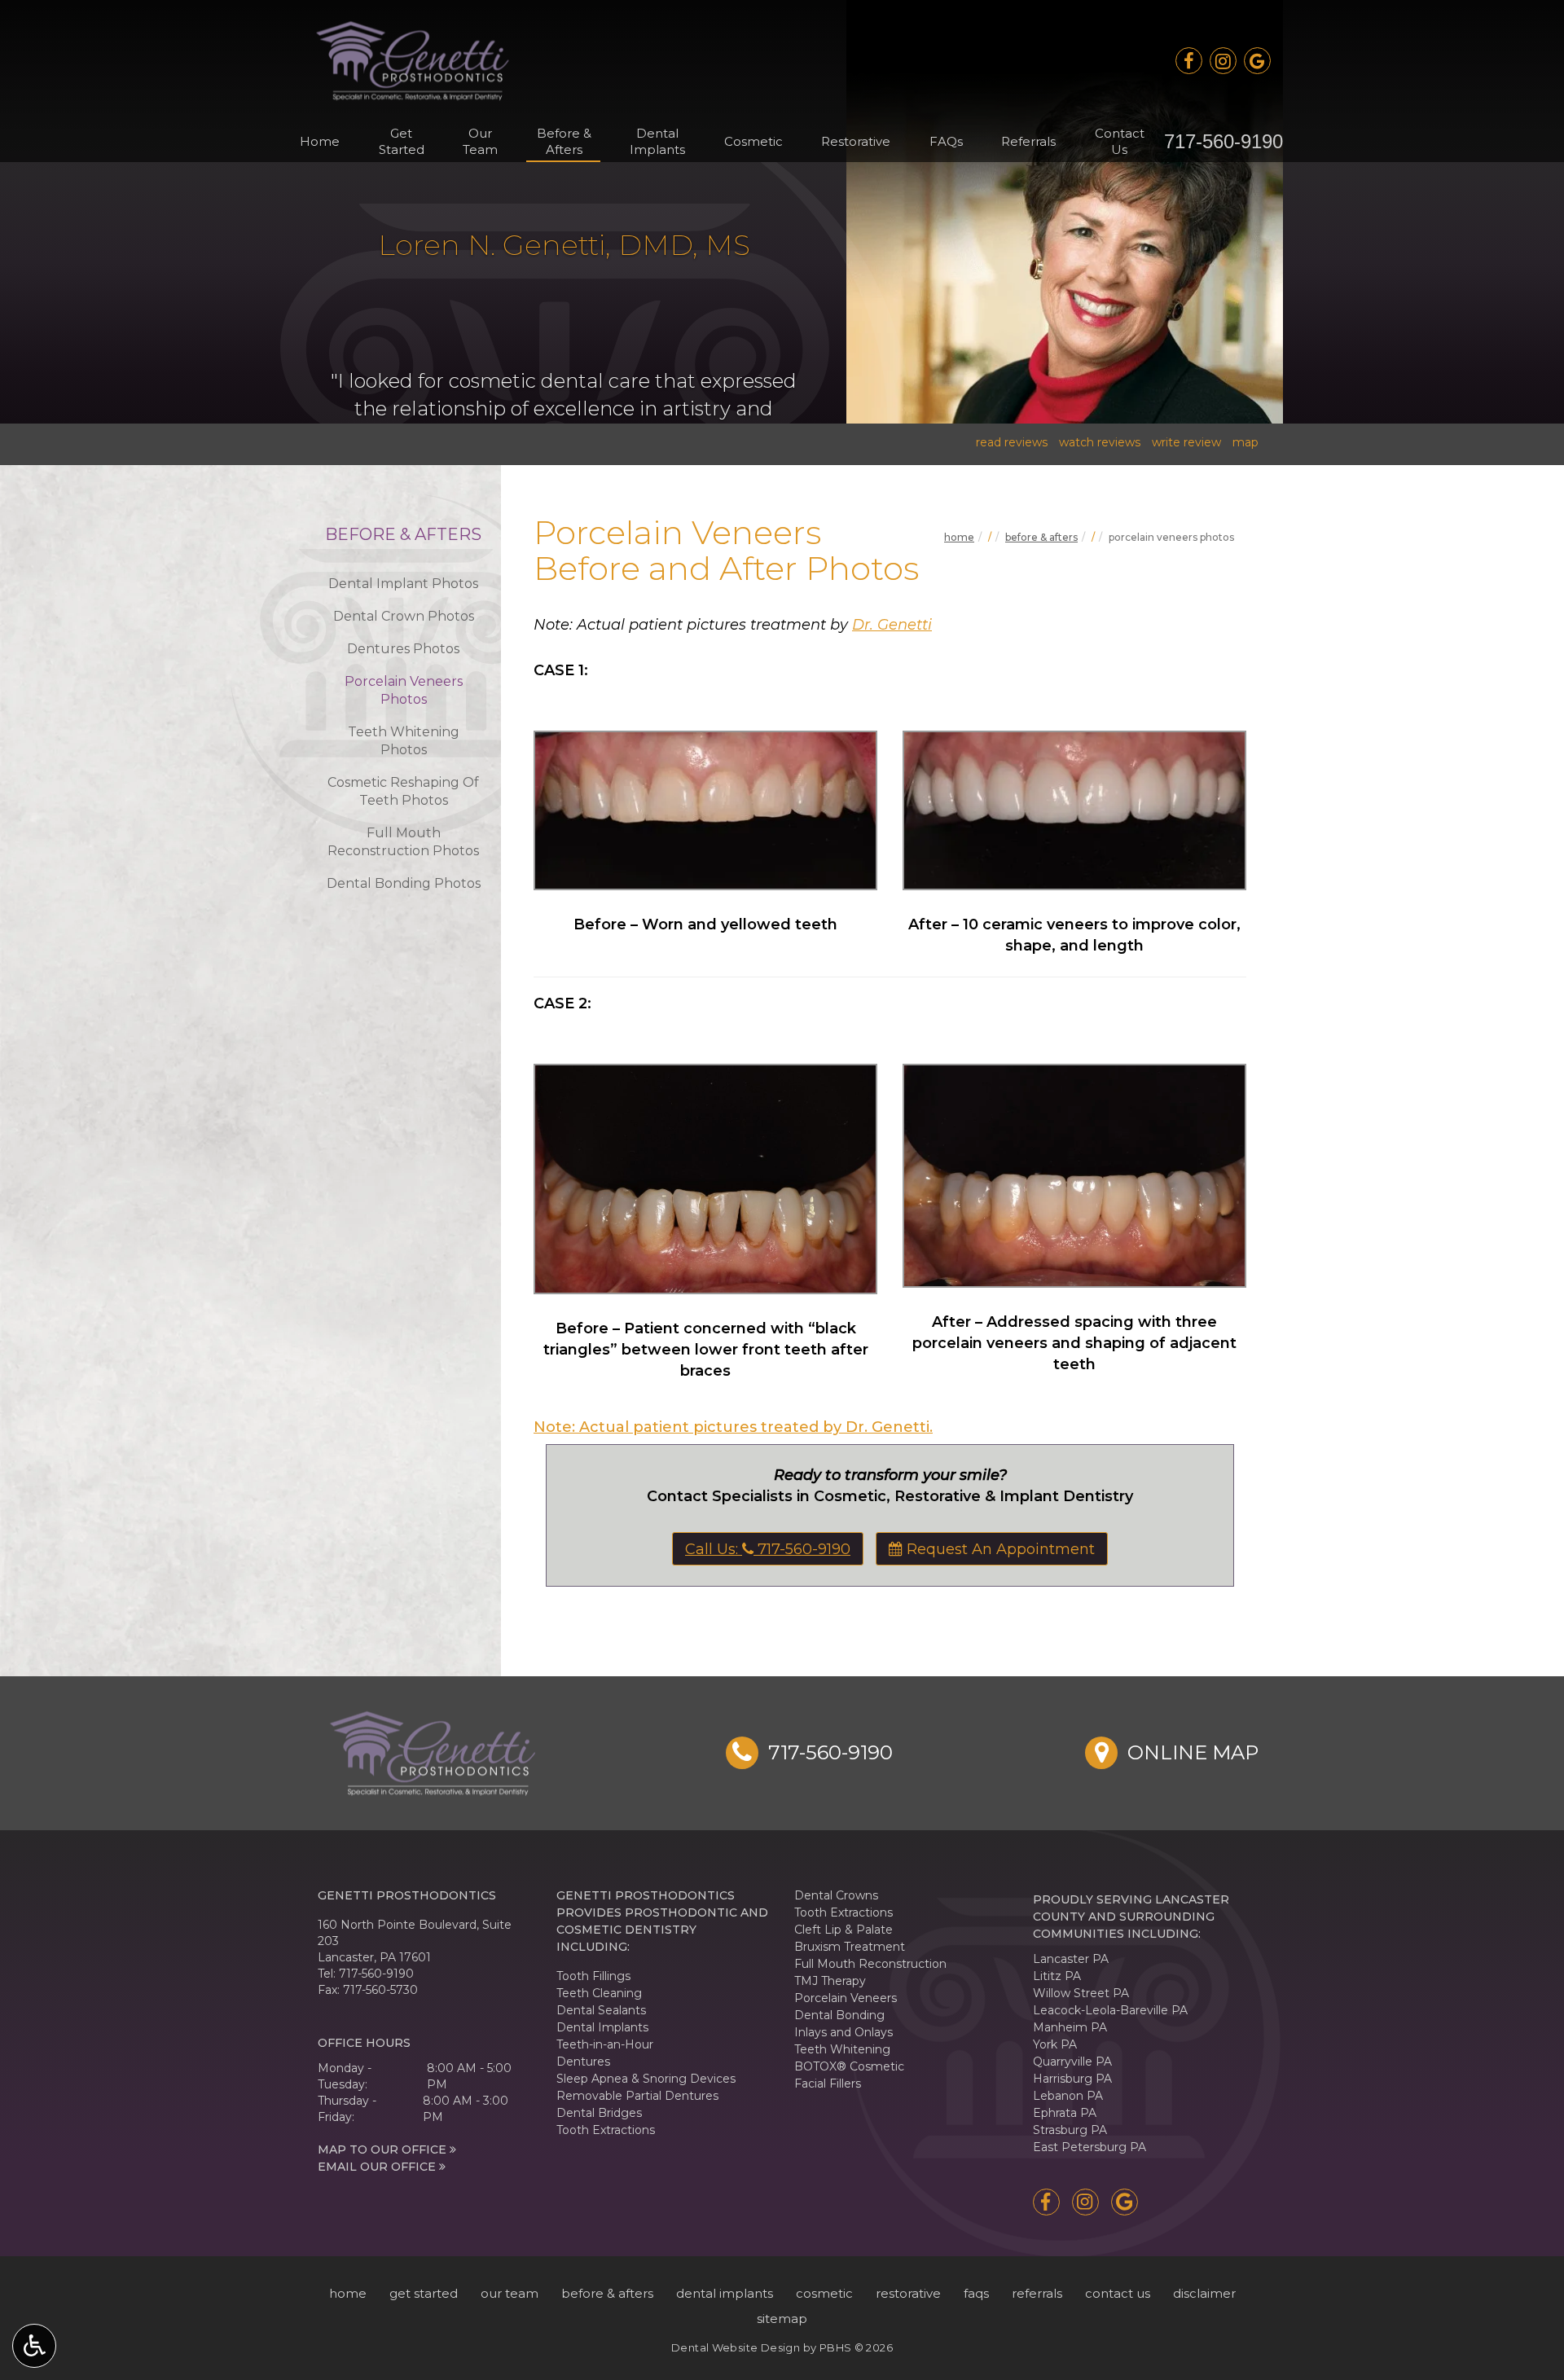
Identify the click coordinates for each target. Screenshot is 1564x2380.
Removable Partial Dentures (637, 2096)
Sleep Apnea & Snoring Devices (646, 2079)
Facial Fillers (828, 2084)
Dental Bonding (839, 2015)
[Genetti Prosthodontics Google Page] (1257, 61)
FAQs (946, 141)
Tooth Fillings (593, 1976)
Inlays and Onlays (844, 2032)
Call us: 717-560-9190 (768, 1549)
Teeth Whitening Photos (404, 741)
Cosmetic (753, 141)
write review (1186, 442)
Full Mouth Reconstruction (870, 1964)
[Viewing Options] (34, 2346)
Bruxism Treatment (850, 1947)
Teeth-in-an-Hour (605, 2044)
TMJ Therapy (830, 1981)
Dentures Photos (403, 649)
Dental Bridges (599, 2113)
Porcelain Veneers (846, 1998)
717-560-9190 (1224, 141)
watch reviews (1100, 442)
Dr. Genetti (892, 625)
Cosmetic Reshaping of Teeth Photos (403, 791)
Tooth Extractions (606, 2130)
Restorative (856, 141)
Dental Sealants (601, 2010)
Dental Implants (602, 2027)
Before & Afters (1041, 537)
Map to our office (384, 2149)
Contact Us (1118, 2293)
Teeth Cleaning (599, 1993)
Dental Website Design (736, 2347)
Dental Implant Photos (403, 584)
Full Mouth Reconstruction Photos (403, 842)
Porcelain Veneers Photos (404, 690)
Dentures (583, 2062)
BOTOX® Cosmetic (849, 2066)
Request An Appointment (999, 1549)
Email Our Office (378, 2167)
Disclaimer (1204, 2293)
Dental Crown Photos (404, 616)
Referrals (1028, 141)
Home (320, 141)
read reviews (1012, 442)
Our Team (510, 2293)
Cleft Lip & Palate (844, 1930)
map (1245, 442)
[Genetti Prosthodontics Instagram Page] (1223, 61)
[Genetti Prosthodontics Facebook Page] (1189, 61)
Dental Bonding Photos (404, 883)
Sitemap (782, 2319)
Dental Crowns (836, 1895)
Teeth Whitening (842, 2049)
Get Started (424, 2293)
